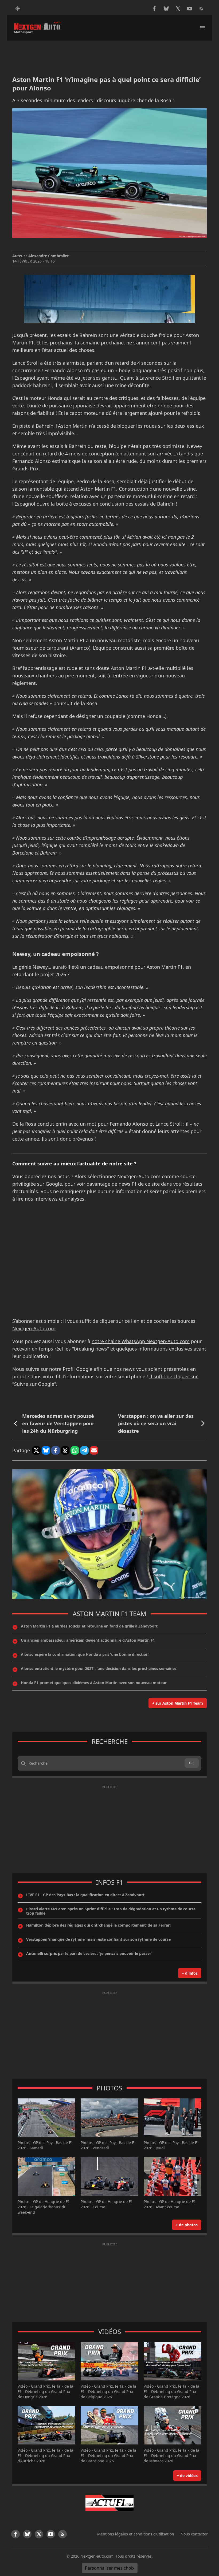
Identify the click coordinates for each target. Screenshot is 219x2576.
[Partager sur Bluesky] (46, 1450)
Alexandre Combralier (48, 256)
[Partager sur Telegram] (84, 1450)
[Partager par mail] (94, 1450)
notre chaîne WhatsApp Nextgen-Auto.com (141, 1341)
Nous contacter (194, 2534)
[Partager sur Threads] (65, 1450)
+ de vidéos (187, 2476)
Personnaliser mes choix (110, 2568)
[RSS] (201, 9)
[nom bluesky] (166, 9)
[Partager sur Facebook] (56, 1450)
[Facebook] (154, 9)
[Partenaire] (109, 2503)
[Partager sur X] (36, 1450)
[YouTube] (190, 9)
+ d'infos (190, 1973)
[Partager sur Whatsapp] (75, 1450)
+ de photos (187, 2225)
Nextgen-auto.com (97, 2556)
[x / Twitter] (178, 9)
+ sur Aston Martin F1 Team (178, 1703)
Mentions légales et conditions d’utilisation (136, 2534)
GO (192, 1763)
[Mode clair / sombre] (18, 9)
